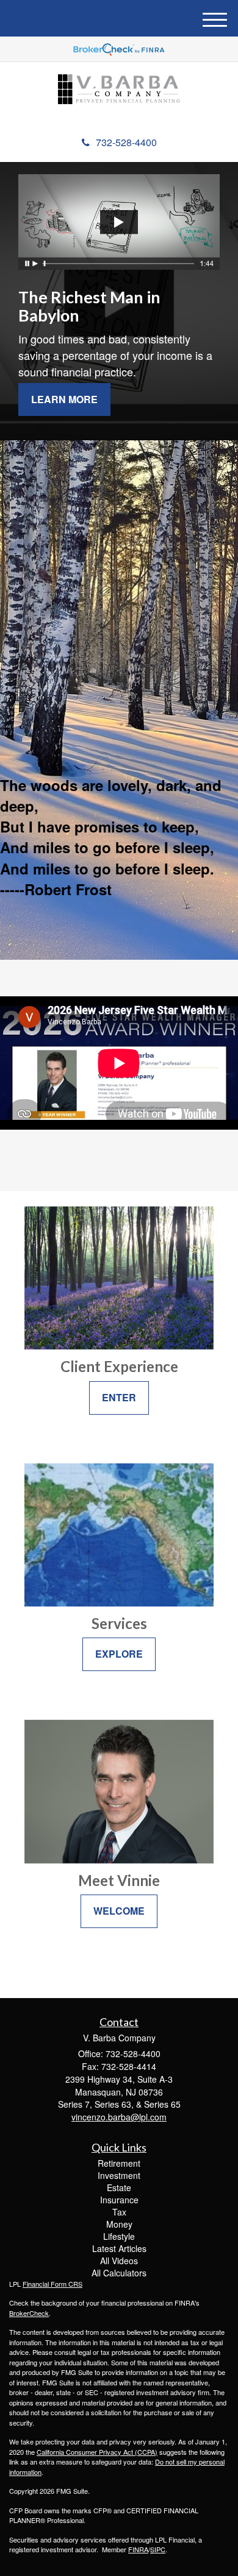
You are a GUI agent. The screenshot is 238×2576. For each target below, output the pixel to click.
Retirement (119, 2163)
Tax (119, 2212)
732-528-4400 (126, 142)
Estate (119, 2187)
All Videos (119, 2261)
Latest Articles (119, 2248)
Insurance (119, 2200)
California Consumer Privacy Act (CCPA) (97, 2452)
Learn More (64, 399)
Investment (119, 2175)
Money (119, 2224)
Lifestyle (119, 2236)
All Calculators (119, 2273)
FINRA (138, 2549)
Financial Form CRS (52, 2284)
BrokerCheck (29, 2313)
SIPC (158, 2549)
